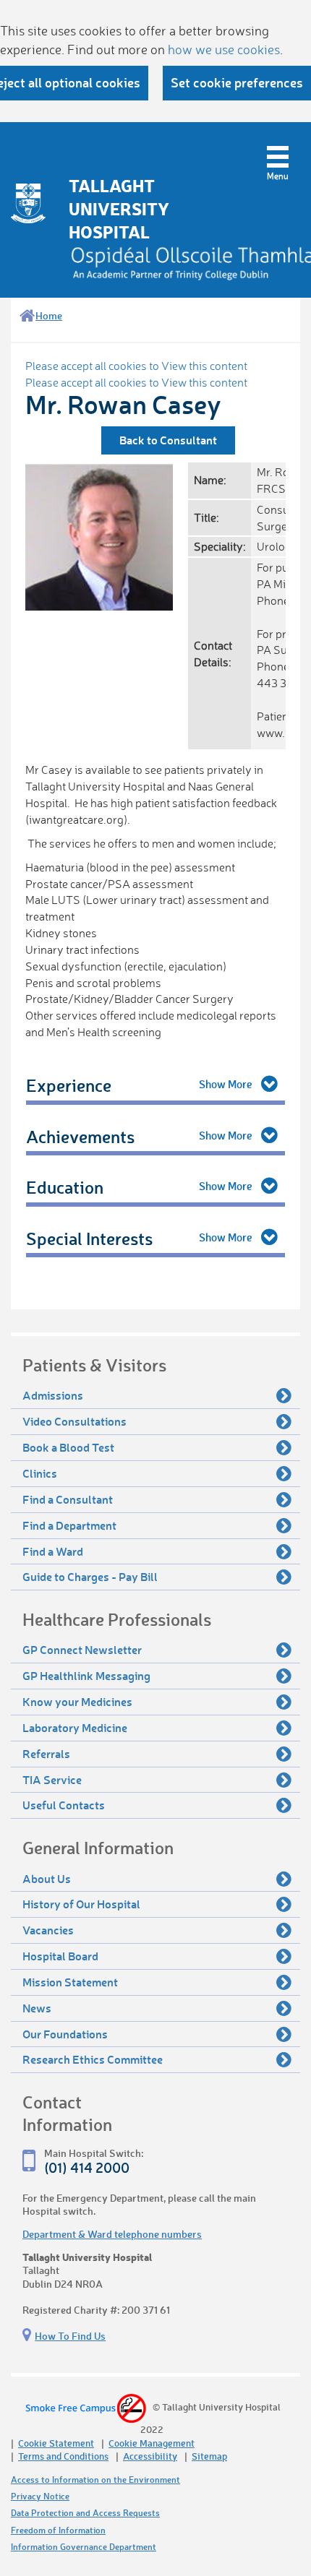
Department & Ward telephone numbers (112, 2234)
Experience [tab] (69, 1085)
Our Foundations (65, 2034)
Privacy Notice (40, 2496)
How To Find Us (70, 2336)
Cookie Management (152, 2443)
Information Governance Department (84, 2547)
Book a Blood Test (68, 1447)
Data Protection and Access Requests (85, 2513)
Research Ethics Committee (93, 2059)
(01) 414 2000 (87, 2167)
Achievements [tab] (80, 1136)
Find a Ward (53, 1551)
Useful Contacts (64, 1805)
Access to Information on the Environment (95, 2480)
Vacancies (48, 1930)
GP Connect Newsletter (82, 1649)
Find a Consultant (68, 1499)
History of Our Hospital (81, 1904)
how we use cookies (224, 49)
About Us (47, 1878)
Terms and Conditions (63, 2456)
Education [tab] (65, 1187)
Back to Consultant (168, 440)
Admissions (53, 1395)
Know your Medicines (77, 1701)
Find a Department (69, 1525)
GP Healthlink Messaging (86, 1675)
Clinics (40, 1473)
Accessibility (150, 2456)
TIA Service (52, 1779)
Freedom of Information (58, 2530)
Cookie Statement (56, 2443)
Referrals (46, 1753)
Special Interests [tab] (89, 1238)
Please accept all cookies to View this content (136, 366)
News (37, 2008)
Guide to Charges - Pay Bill (90, 1576)
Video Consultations (74, 1421)
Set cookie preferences (237, 82)
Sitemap (209, 2456)
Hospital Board (60, 1956)
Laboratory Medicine (75, 1727)
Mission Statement (70, 1982)
